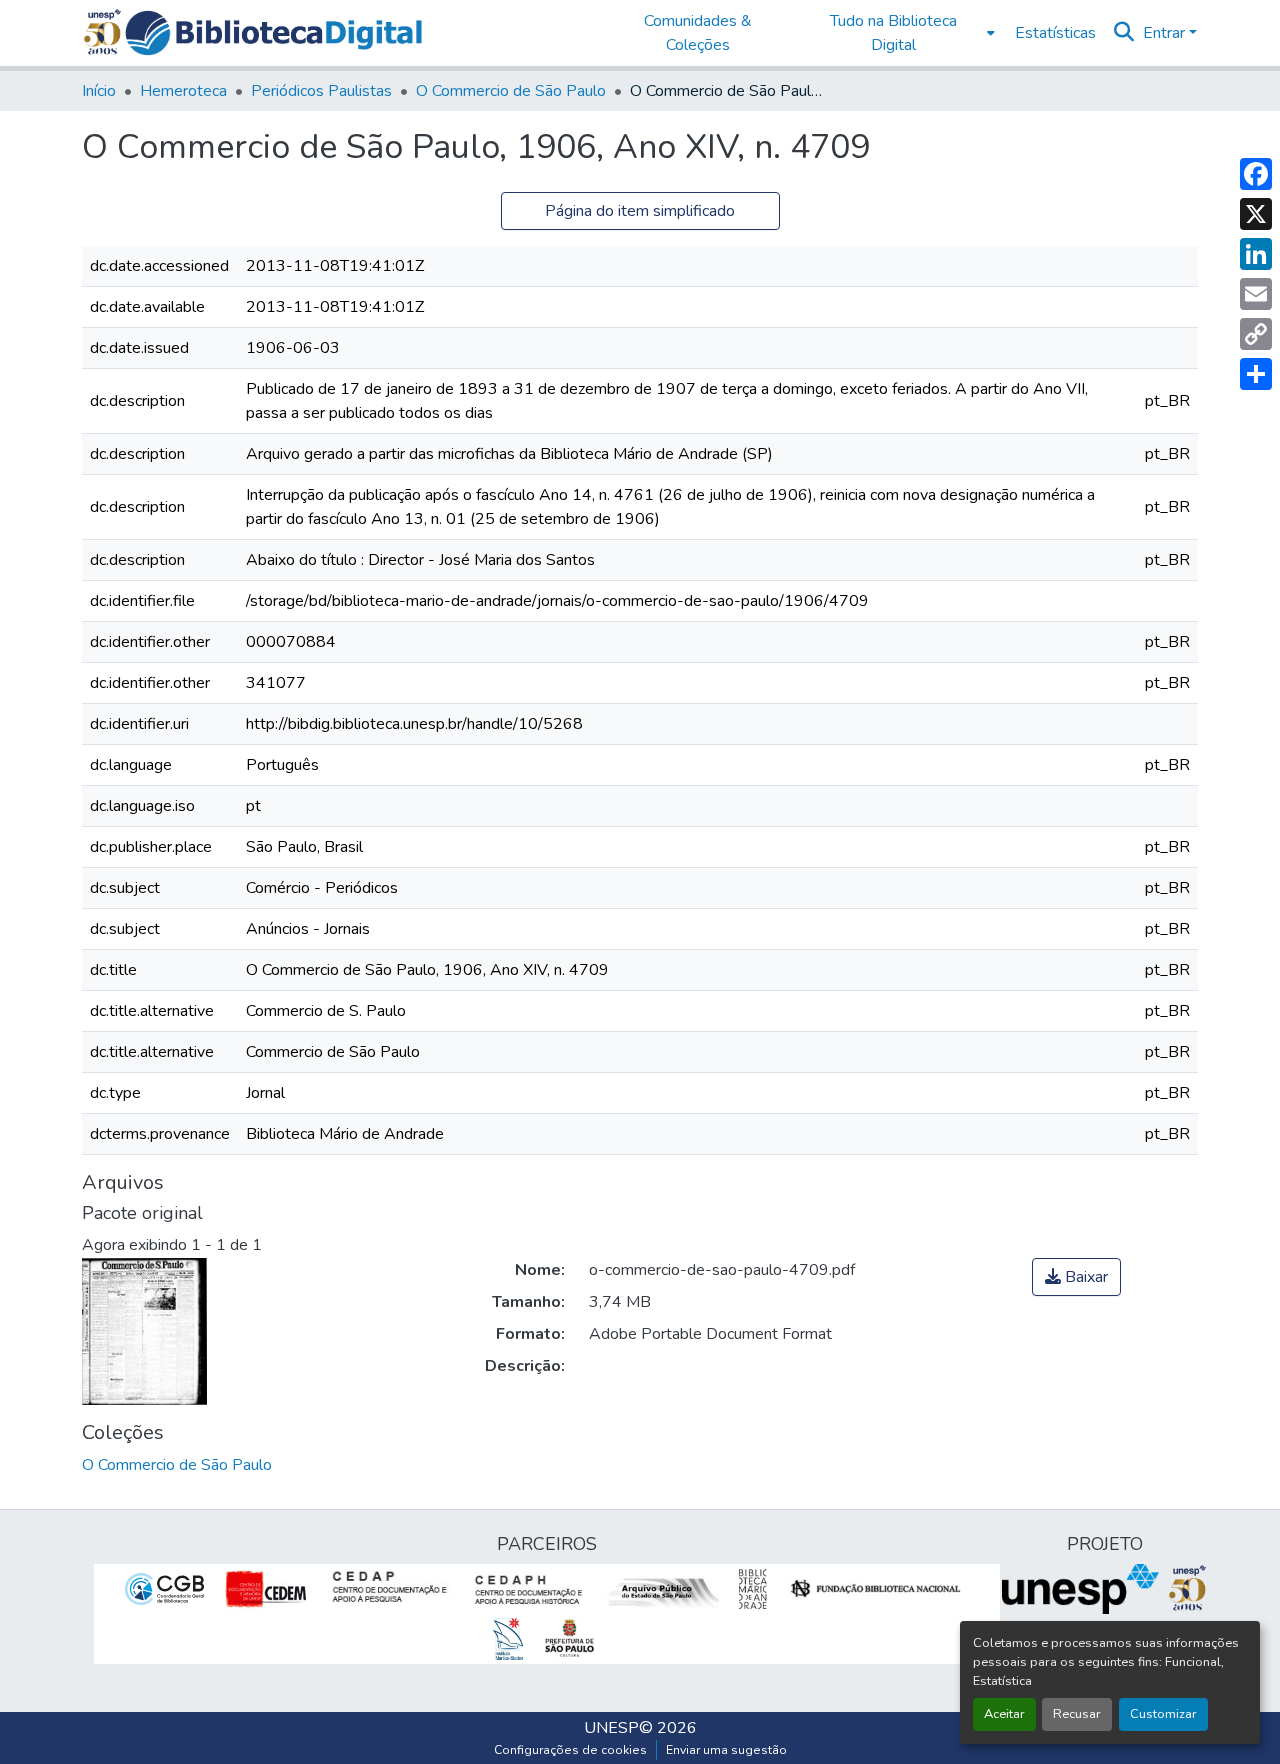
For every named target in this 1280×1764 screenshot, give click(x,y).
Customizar (1163, 1714)
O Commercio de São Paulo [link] (511, 91)
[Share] (1256, 374)
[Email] (1256, 294)
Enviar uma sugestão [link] (726, 1750)
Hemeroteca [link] (183, 91)
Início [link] (99, 91)
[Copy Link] (1256, 334)
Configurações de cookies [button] (570, 1750)
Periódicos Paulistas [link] (321, 91)
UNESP (611, 1728)
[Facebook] (1256, 174)
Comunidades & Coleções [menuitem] (698, 33)
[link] (1076, 1277)
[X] (1256, 214)
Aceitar (1004, 1714)
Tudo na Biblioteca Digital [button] (893, 33)
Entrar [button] (1166, 33)
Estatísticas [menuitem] (1055, 33)
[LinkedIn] (1256, 254)
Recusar (1077, 1714)
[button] (273, 33)
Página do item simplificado (640, 211)
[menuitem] (899, 33)
